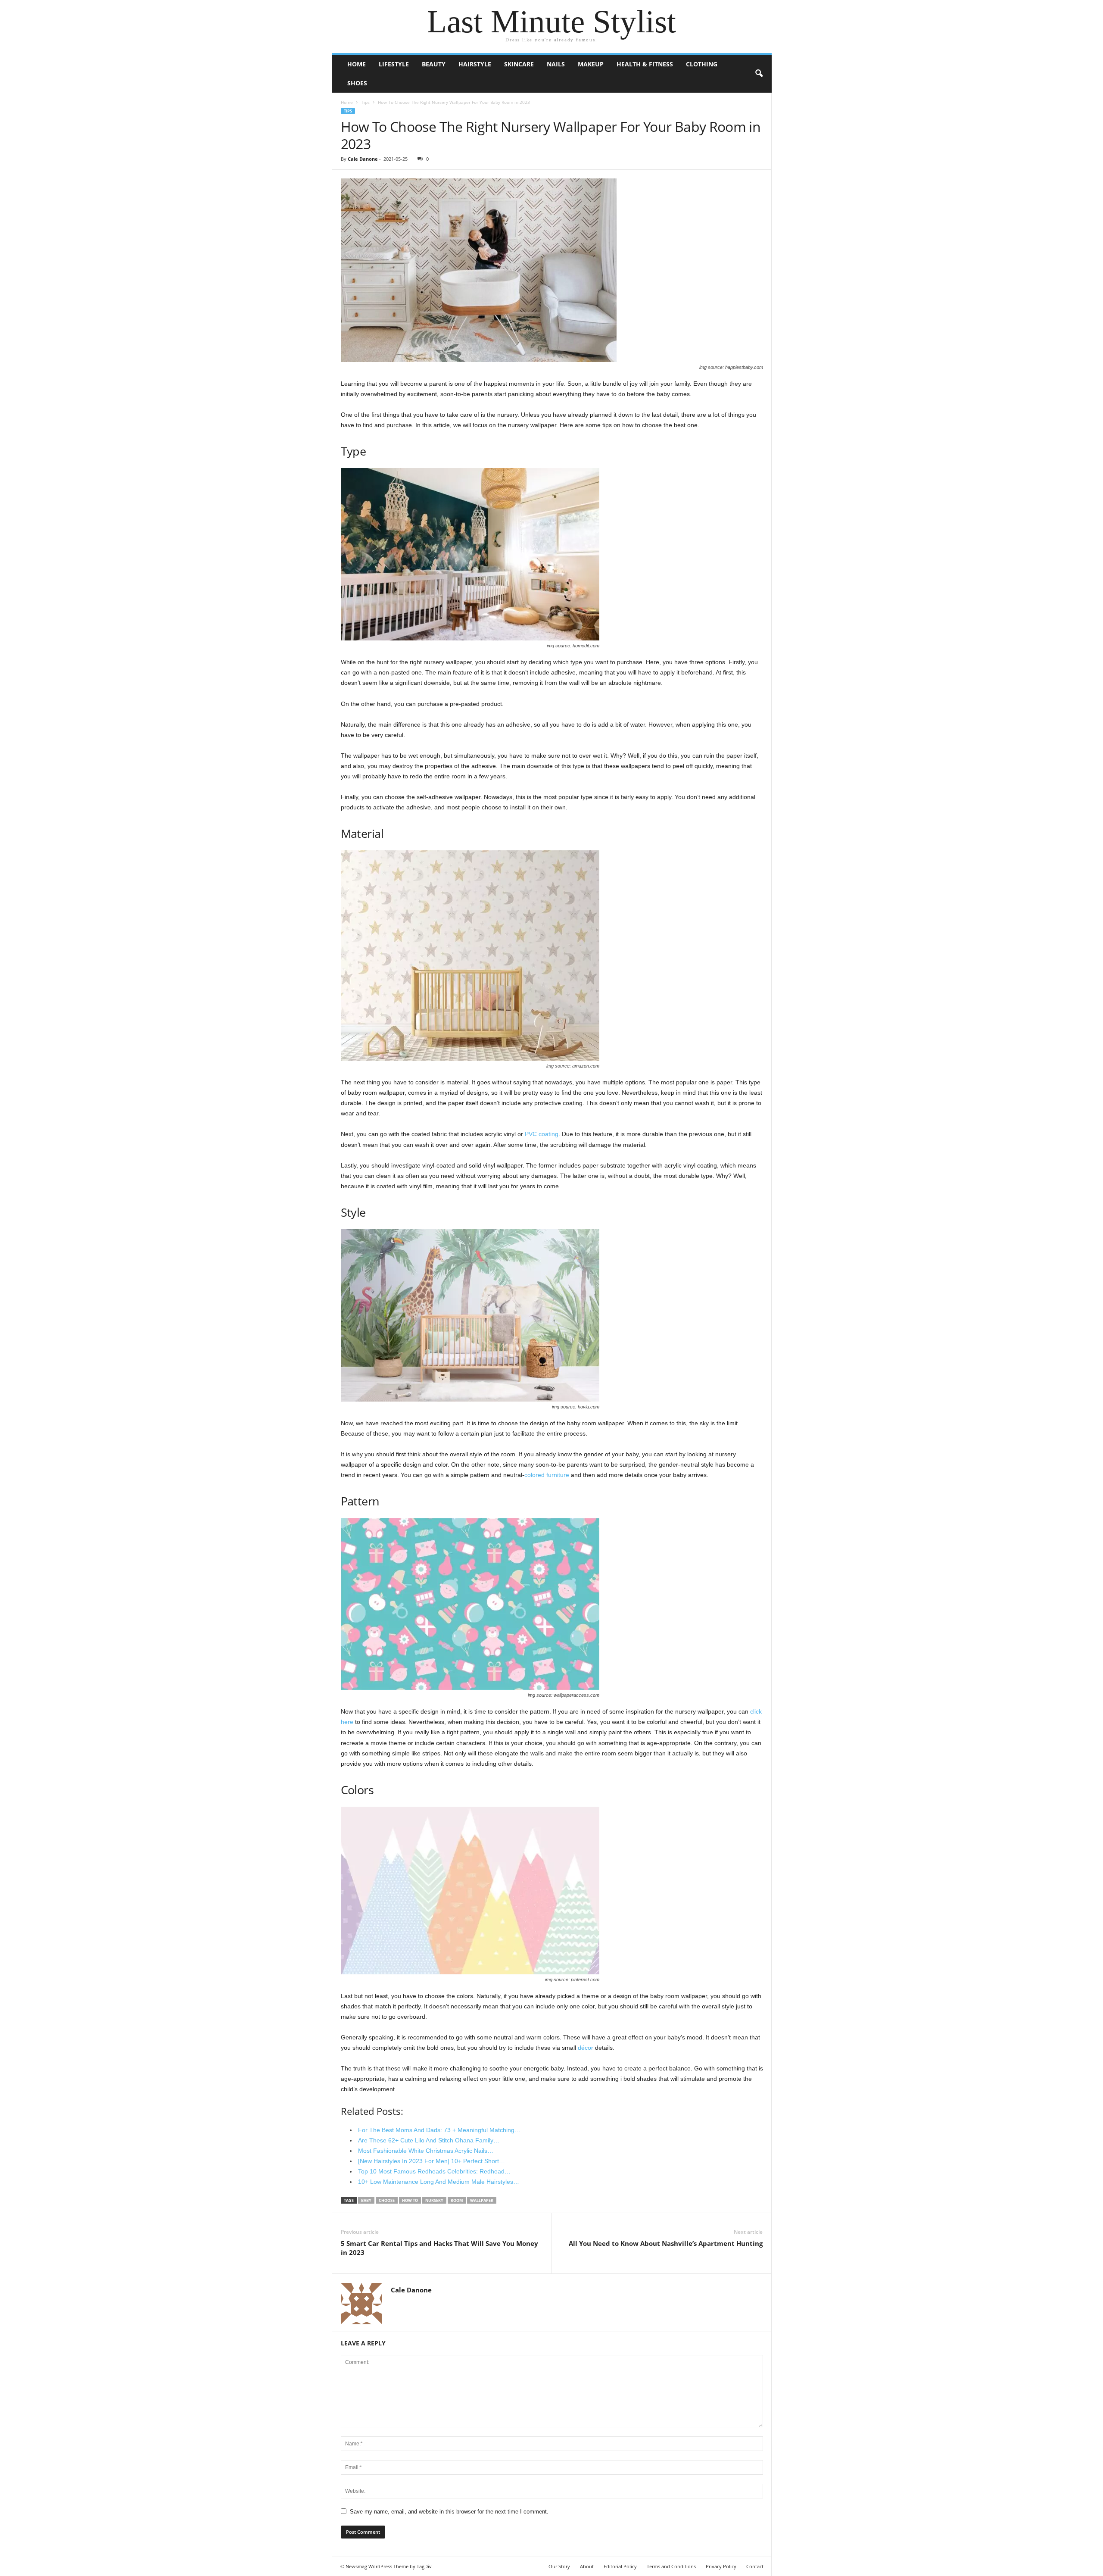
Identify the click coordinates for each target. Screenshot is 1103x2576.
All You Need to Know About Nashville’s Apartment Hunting (666, 2243)
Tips (365, 102)
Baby (366, 2200)
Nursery (434, 2200)
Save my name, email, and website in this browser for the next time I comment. (449, 2512)
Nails (556, 64)
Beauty (434, 64)
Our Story (559, 2566)
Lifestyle (394, 64)
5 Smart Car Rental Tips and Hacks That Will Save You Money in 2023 (439, 2248)
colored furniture (547, 1475)
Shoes (357, 83)
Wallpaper (482, 2200)
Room (457, 2200)
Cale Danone (363, 159)
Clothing (702, 64)
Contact (755, 2566)
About (587, 2566)
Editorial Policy (620, 2566)
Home (357, 64)
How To (410, 2200)
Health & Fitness (645, 64)
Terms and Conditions (671, 2566)
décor (586, 2048)
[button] (759, 74)
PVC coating (542, 1134)
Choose (387, 2200)
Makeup (591, 64)
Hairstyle (475, 64)
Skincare (519, 64)
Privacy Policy (721, 2566)
